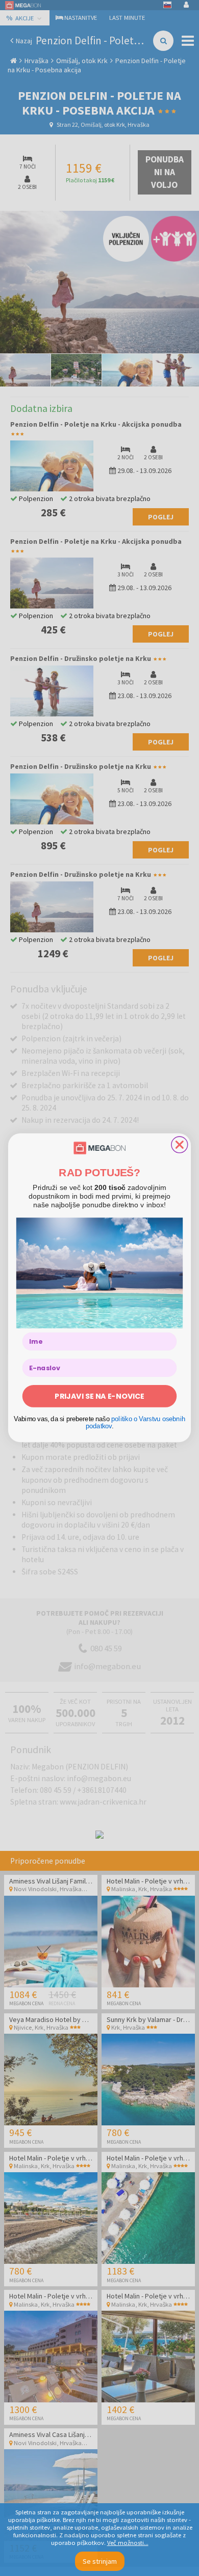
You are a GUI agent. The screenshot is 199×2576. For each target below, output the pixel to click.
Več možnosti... (128, 2543)
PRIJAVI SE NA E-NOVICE (99, 1396)
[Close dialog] (180, 1145)
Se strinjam (100, 2561)
